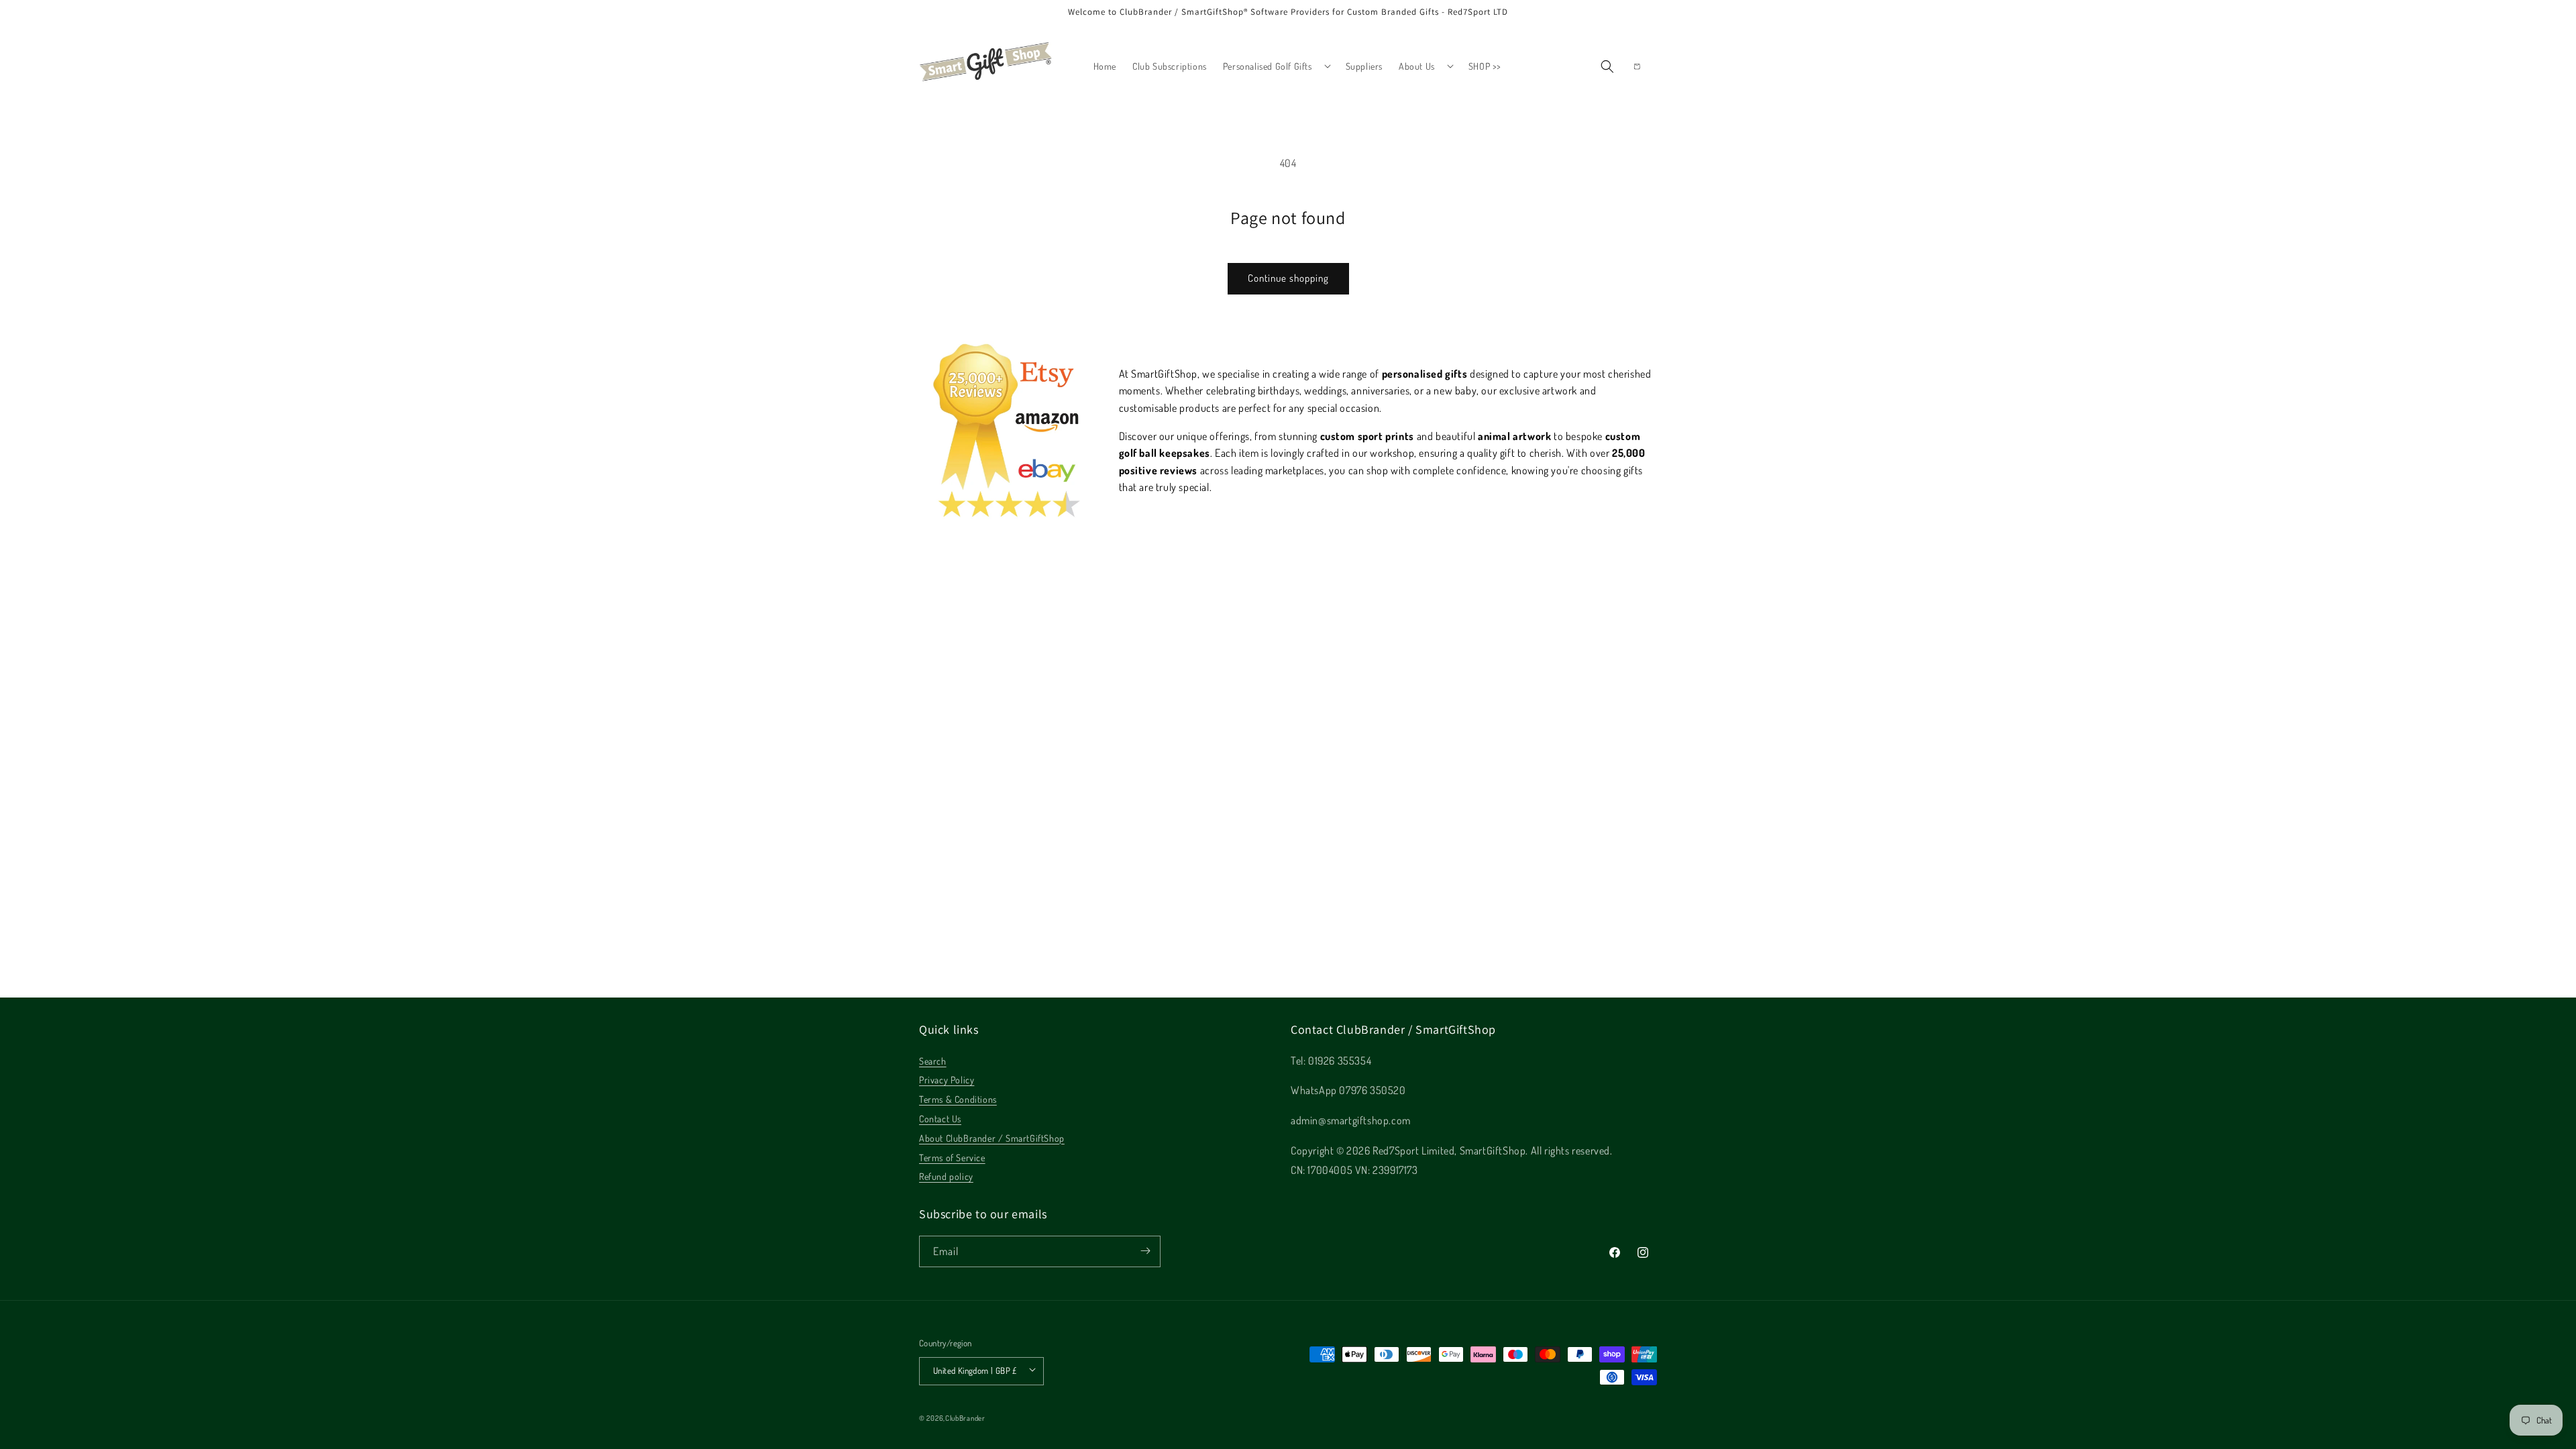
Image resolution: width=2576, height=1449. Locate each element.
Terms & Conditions (958, 1099)
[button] (1276, 66)
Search (933, 1060)
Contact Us (940, 1119)
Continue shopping (1288, 278)
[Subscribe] (1145, 1251)
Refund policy (946, 1176)
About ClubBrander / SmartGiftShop (992, 1137)
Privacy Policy (947, 1080)
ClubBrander (965, 1418)
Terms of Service (952, 1157)
